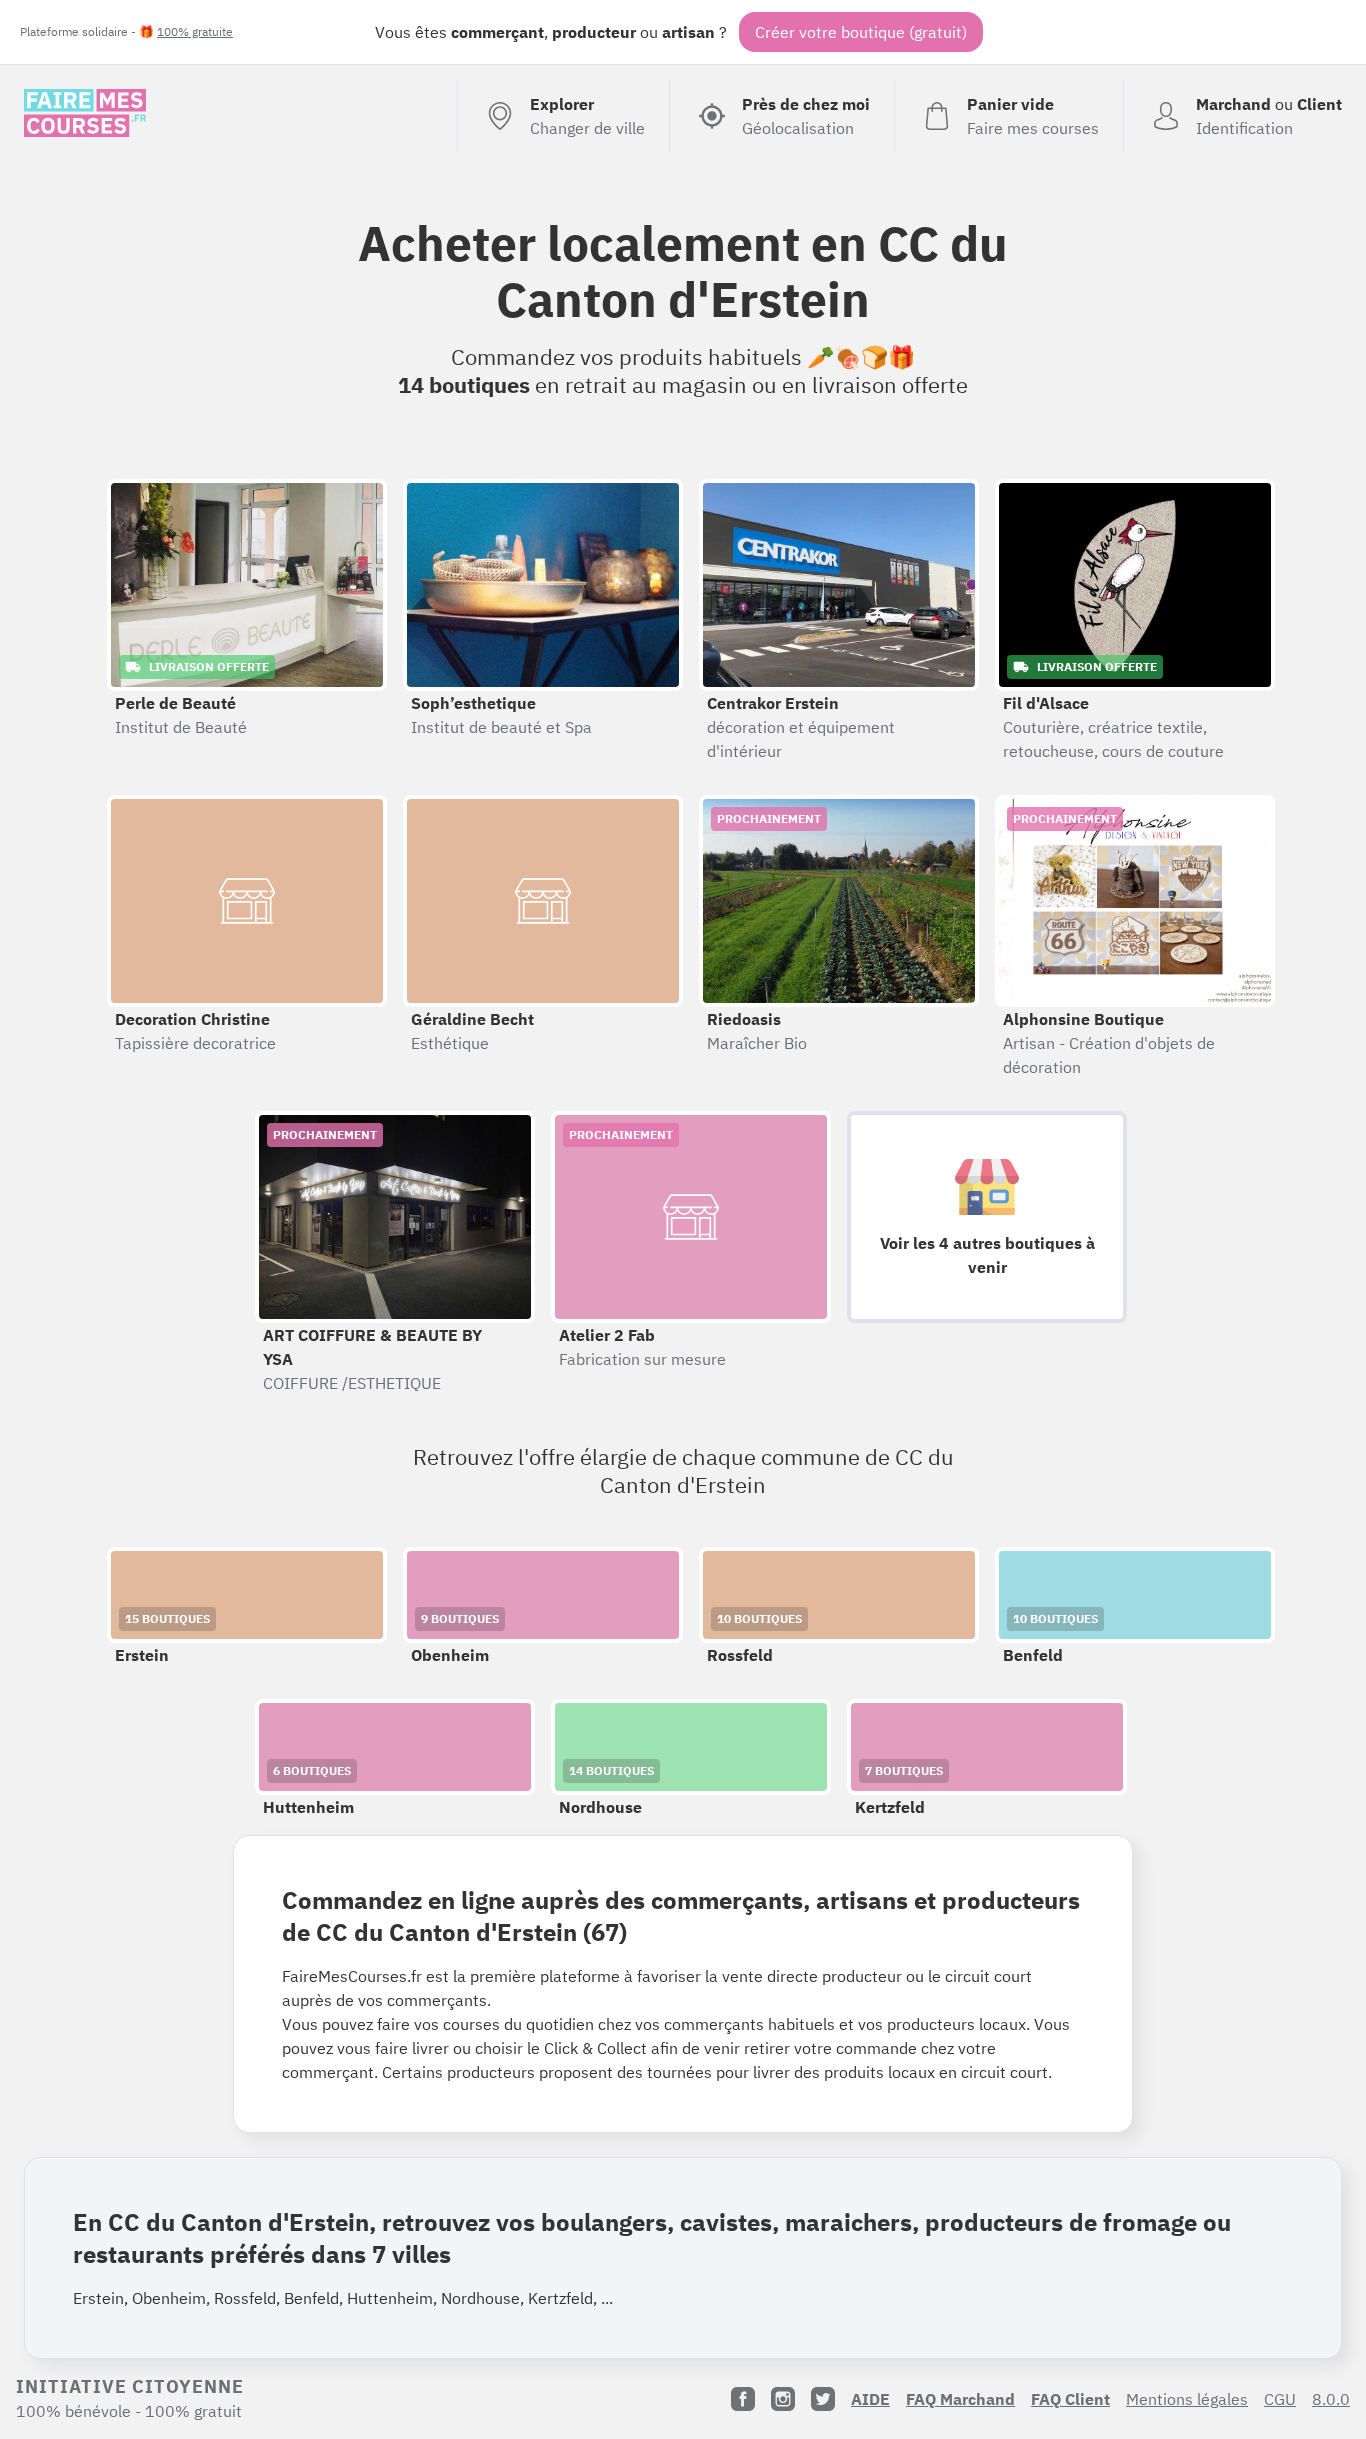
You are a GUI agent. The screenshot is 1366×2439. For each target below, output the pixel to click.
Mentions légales (1187, 2399)
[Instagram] (783, 2399)
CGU (1280, 2399)
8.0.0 (1331, 2399)
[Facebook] (743, 2399)
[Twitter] (823, 2399)
